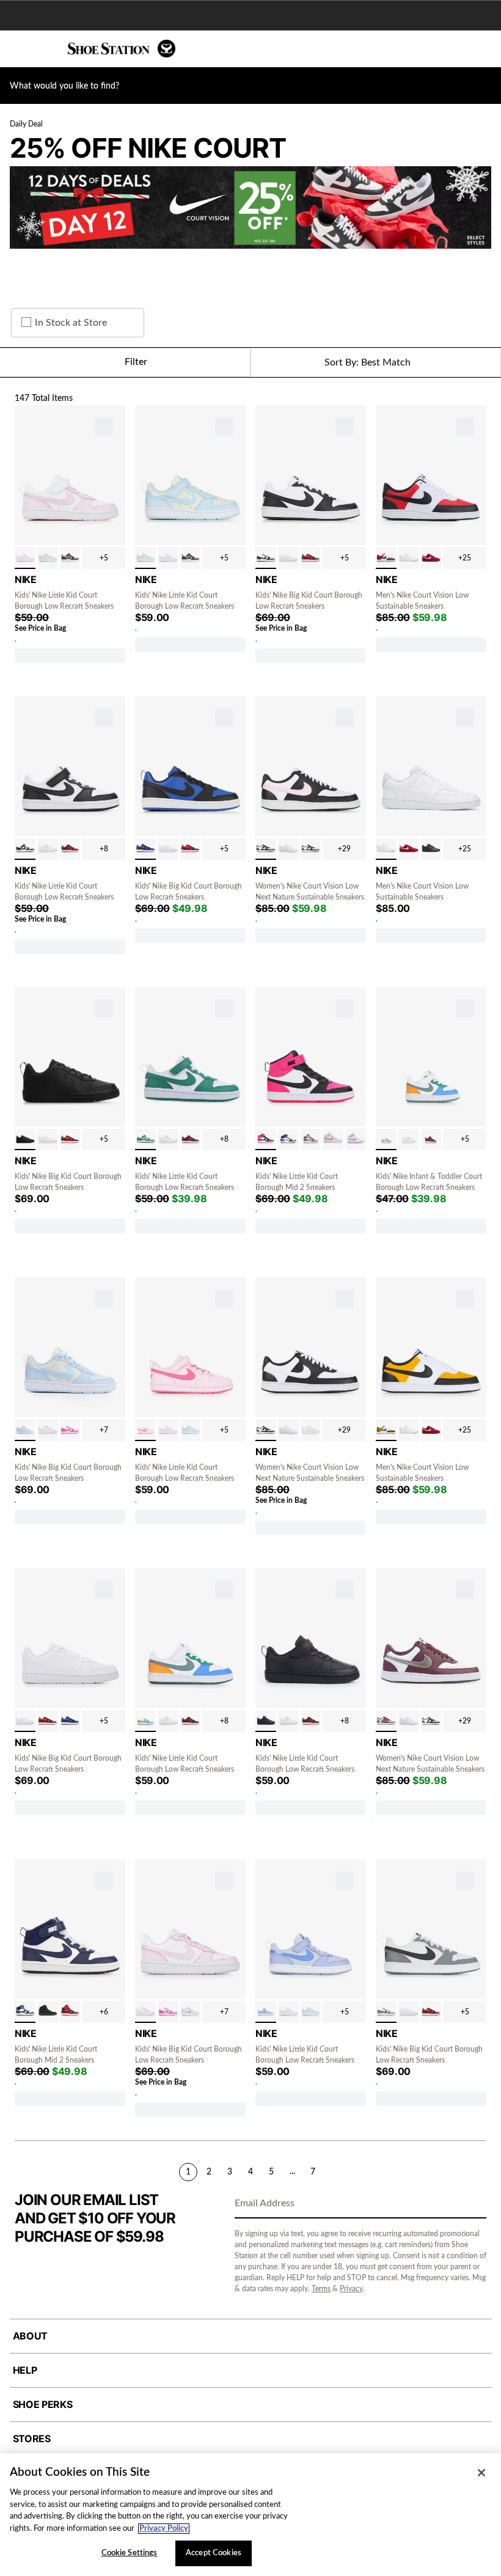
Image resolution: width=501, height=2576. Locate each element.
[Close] (481, 2473)
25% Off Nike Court (148, 148)
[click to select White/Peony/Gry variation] (333, 1140)
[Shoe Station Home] (122, 49)
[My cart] (485, 49)
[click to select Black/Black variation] (431, 849)
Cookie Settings (130, 2553)
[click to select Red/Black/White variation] (386, 558)
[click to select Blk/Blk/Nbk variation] (48, 2012)
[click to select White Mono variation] (288, 849)
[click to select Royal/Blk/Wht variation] (145, 849)
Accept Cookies (214, 2553)
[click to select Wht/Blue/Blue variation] (25, 2012)
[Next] (481, 2171)
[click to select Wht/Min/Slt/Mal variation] (386, 1140)
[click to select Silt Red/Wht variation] (311, 1140)
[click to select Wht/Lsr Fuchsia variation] (70, 1430)
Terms (321, 2289)
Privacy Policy (164, 2529)
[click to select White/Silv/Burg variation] (386, 1721)
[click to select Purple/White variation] (191, 2012)
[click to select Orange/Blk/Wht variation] (386, 1430)
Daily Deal (26, 124)
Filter (136, 362)
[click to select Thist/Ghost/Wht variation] (266, 2012)
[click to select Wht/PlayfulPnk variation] (356, 1140)
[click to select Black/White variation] (266, 558)
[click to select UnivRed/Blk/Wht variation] (311, 558)
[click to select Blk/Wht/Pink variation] (266, 849)
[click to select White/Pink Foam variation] (25, 558)
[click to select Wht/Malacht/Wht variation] (145, 1140)
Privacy (351, 2289)
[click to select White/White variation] (288, 558)
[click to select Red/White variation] (431, 558)
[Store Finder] (47, 49)
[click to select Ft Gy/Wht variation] (311, 1430)
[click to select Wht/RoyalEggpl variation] (288, 1140)
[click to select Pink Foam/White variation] (145, 1430)
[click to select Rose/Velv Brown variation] (70, 558)
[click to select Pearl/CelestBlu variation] (48, 558)
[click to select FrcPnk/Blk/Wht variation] (266, 1140)
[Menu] (18, 49)
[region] (250, 2515)
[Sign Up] (473, 2204)
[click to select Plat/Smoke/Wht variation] (386, 2012)
